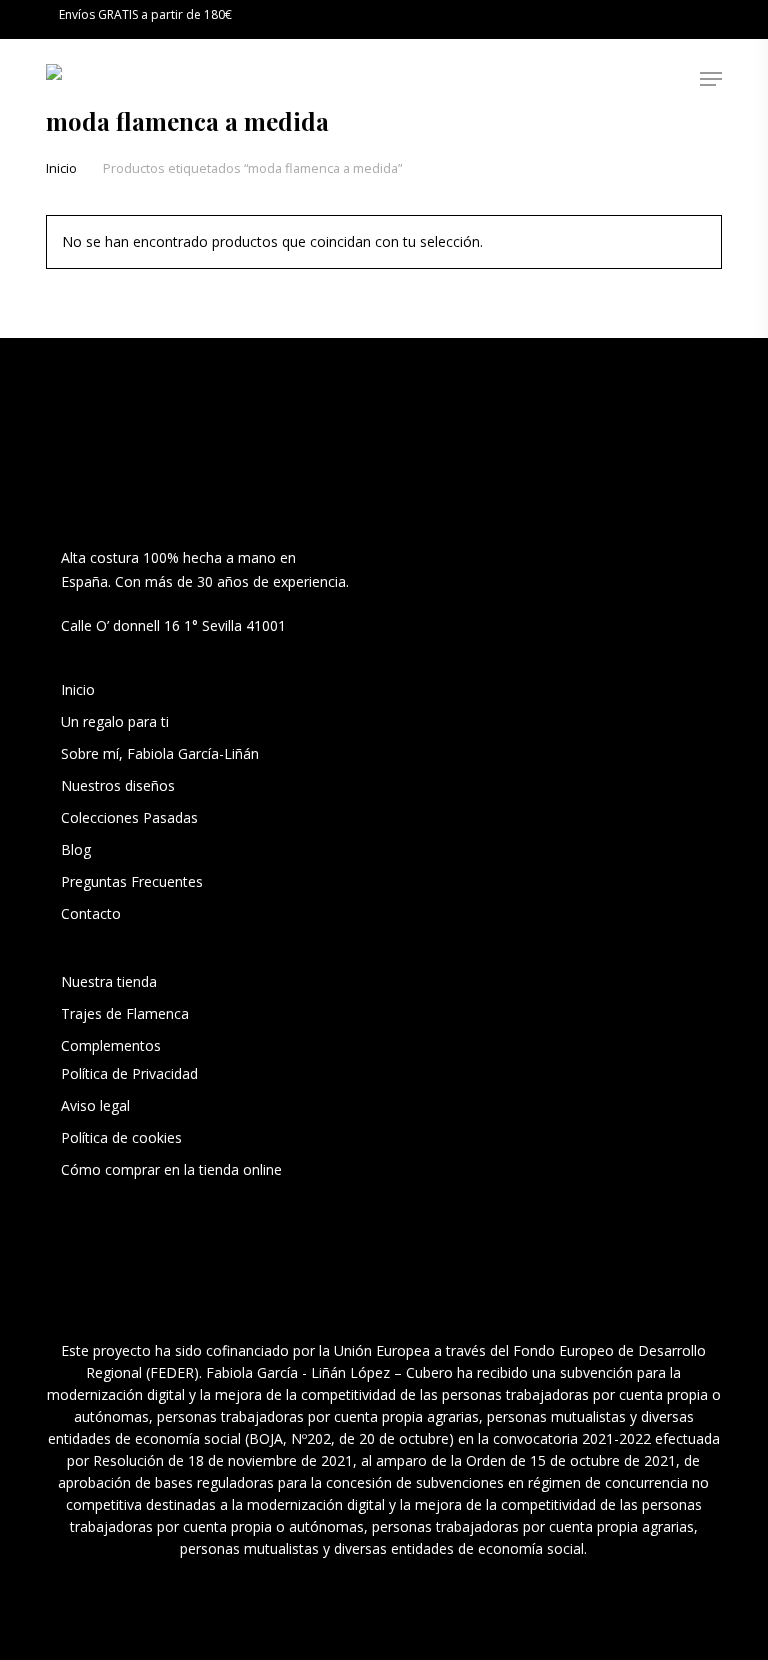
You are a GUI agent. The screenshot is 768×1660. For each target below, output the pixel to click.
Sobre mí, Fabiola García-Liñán (160, 753)
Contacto (91, 913)
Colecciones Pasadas (129, 817)
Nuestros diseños (118, 785)
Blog (76, 849)
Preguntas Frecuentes (132, 881)
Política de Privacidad (129, 1073)
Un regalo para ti (117, 721)
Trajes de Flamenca (125, 1013)
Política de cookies (121, 1137)
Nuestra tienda (109, 981)
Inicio (61, 168)
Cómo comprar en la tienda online (171, 1169)
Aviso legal (95, 1105)
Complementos (111, 1045)
